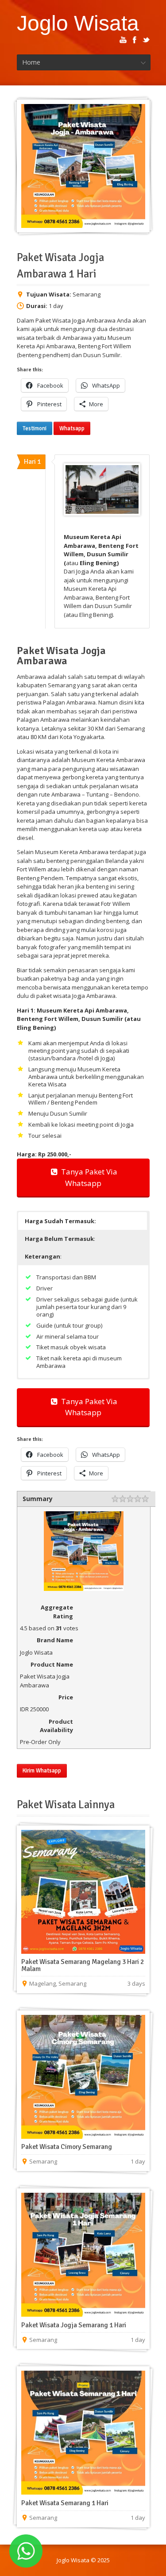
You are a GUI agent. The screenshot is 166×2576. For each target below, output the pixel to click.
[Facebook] (135, 40)
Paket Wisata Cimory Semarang (67, 2147)
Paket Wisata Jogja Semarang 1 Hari (74, 2325)
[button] (83, 1221)
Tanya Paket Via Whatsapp (87, 1177)
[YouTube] (123, 40)
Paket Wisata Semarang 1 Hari (65, 2503)
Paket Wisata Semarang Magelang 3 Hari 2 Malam (83, 1965)
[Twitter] (146, 40)
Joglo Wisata (78, 23)
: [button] (60, 1239)
